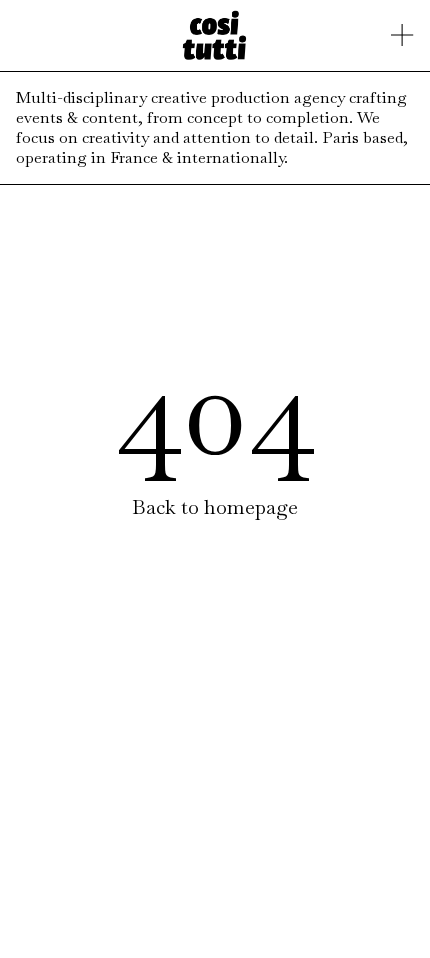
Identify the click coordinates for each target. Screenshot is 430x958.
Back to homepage (215, 507)
